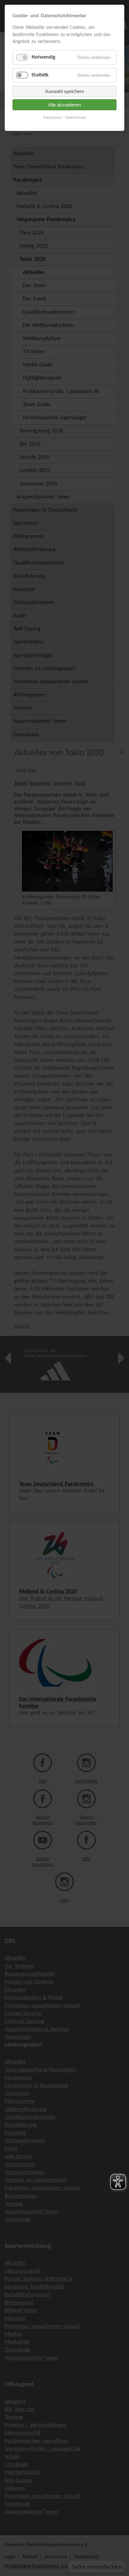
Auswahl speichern (64, 91)
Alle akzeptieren (64, 105)
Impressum (52, 118)
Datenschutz (76, 118)
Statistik (40, 75)
